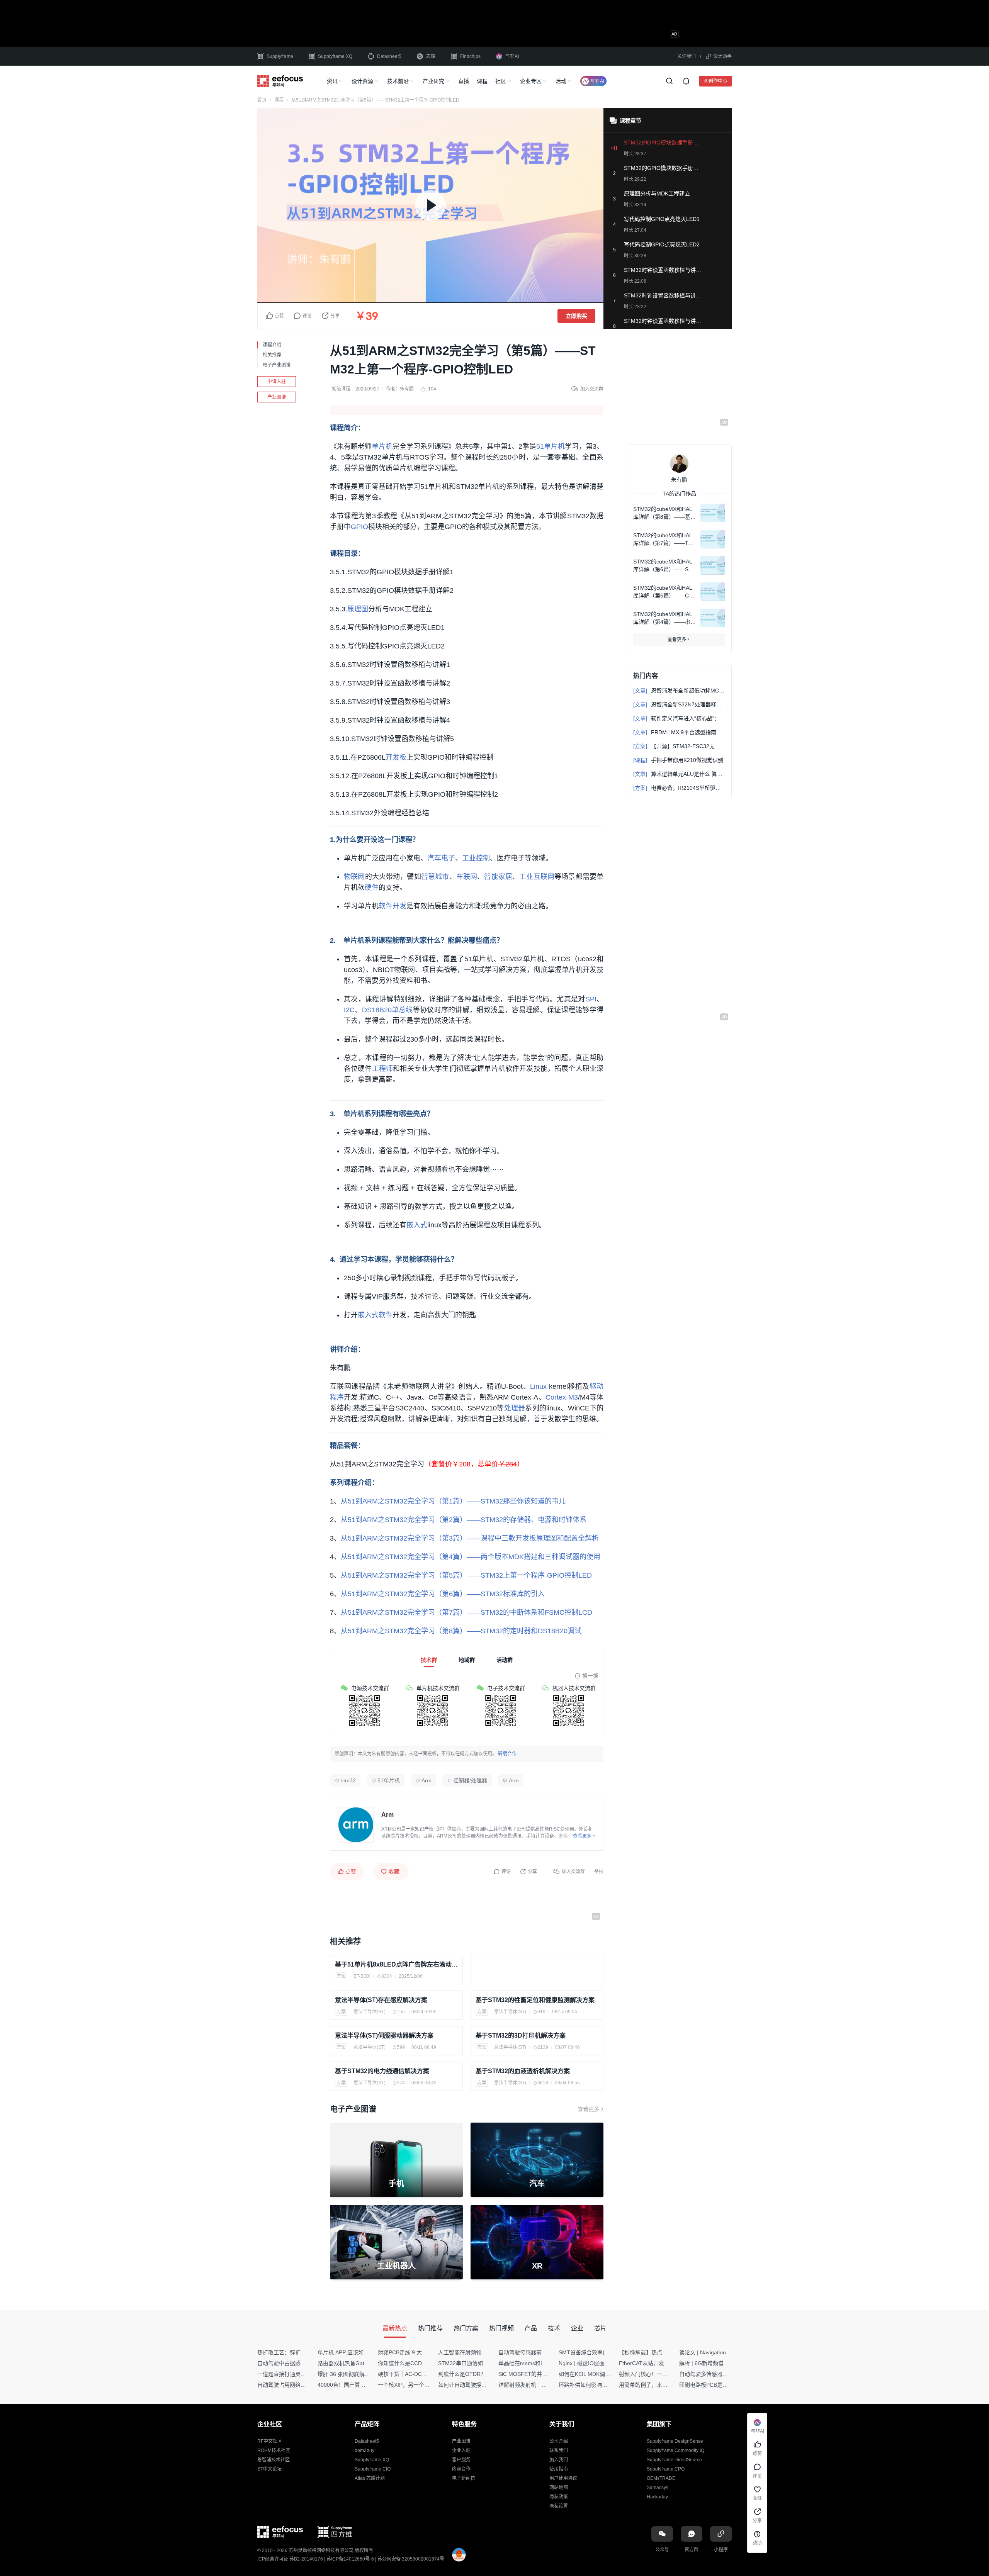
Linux (538, 1386)
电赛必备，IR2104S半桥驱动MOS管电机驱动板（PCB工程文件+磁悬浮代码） (679, 788)
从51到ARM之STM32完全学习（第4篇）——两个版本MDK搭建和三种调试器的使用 (471, 1557)
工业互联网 (537, 877)
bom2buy (365, 2450)
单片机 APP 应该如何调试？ (351, 2352)
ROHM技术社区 (274, 2450)
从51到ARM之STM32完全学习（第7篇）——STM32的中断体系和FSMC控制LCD (466, 1612)
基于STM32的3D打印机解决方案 (521, 2036)
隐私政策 (559, 2497)
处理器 (515, 1408)
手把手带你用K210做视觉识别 (678, 760)
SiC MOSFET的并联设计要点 (534, 2374)
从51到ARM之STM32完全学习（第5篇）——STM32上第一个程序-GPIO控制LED (466, 1575)
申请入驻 (277, 382)
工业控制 (476, 858)
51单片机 (551, 446)
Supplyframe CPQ (666, 2469)
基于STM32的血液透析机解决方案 (523, 2071)
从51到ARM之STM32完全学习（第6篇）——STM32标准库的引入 (443, 1594)
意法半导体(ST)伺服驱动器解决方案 (384, 2036)
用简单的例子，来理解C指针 (653, 2385)
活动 (561, 81)
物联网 (354, 877)
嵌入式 (417, 1225)
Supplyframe (280, 56)
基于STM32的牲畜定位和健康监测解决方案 (535, 2000)
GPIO (359, 527)
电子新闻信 (464, 2478)
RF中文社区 (270, 2441)
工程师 (383, 1069)
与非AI (512, 56)
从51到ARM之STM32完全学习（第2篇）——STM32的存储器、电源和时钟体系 (464, 1520)
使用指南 (559, 2469)
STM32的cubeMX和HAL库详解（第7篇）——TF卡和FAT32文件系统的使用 (663, 540)
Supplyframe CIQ (373, 2469)
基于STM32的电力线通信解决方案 (382, 2071)
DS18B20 (377, 1010)
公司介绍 (559, 2441)
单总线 (402, 1010)
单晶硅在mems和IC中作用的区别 (538, 2363)
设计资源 (362, 81)
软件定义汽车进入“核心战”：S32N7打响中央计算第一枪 (679, 718)
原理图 (358, 609)
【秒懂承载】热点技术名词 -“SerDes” (664, 2352)
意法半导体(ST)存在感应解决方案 (381, 2000)
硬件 (372, 888)
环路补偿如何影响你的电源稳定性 (599, 2385)
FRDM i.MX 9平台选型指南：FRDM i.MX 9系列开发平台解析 (679, 732)
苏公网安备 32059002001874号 (411, 2559)
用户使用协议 (563, 2478)
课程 (482, 81)
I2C (349, 1010)
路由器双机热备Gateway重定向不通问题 (366, 2363)
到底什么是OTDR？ (462, 2374)
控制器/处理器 (470, 1780)
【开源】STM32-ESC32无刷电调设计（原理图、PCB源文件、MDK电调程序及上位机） (679, 746)
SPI (591, 999)
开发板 (396, 757)
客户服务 (461, 2460)
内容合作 (461, 2469)
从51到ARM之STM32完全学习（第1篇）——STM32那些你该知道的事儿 (453, 1501)
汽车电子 (441, 858)
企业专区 (531, 81)
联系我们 (559, 2450)
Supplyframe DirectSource (674, 2460)
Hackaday (657, 2497)
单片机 (382, 446)
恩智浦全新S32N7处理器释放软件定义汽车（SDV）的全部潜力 (679, 704)
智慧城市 (435, 877)
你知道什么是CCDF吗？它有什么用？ (423, 2363)
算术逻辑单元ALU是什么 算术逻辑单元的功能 (679, 774)
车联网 (467, 877)
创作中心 (718, 81)
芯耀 (431, 56)
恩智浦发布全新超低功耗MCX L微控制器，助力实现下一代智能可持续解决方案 (679, 691)
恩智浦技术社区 (274, 2460)
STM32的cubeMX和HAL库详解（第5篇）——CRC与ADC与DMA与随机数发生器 (663, 592)
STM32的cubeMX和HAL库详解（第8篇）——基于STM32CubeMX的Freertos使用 (664, 513)
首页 (262, 100)
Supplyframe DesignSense (675, 2441)
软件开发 (393, 906)
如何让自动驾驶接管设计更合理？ (479, 2385)
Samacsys (658, 2488)
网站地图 (559, 2488)
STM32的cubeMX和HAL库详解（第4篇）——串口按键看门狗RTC (664, 618)
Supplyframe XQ (335, 56)
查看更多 (588, 2109)
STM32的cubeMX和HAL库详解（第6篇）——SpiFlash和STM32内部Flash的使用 (664, 566)
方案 (341, 1976)
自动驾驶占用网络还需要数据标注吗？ (303, 2385)
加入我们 (559, 2460)
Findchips (470, 56)
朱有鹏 (407, 389)
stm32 (348, 1780)
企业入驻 (461, 2450)
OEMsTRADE (661, 2478)
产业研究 (433, 81)
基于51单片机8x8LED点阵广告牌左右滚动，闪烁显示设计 (396, 1964)
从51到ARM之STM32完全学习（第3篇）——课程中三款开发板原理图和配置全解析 (470, 1538)
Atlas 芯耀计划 (370, 2478)
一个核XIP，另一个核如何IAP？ (416, 2385)
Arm (427, 1780)
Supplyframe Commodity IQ (675, 2450)
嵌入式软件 (375, 1315)
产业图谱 (277, 397)
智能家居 (498, 877)
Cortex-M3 (562, 1397)
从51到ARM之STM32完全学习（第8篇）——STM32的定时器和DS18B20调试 (461, 1631)
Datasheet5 (389, 56)
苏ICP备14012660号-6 (350, 2559)
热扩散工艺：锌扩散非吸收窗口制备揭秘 (306, 2352)
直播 (464, 81)
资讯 (332, 81)
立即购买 (576, 316)
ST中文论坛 (269, 2469)
